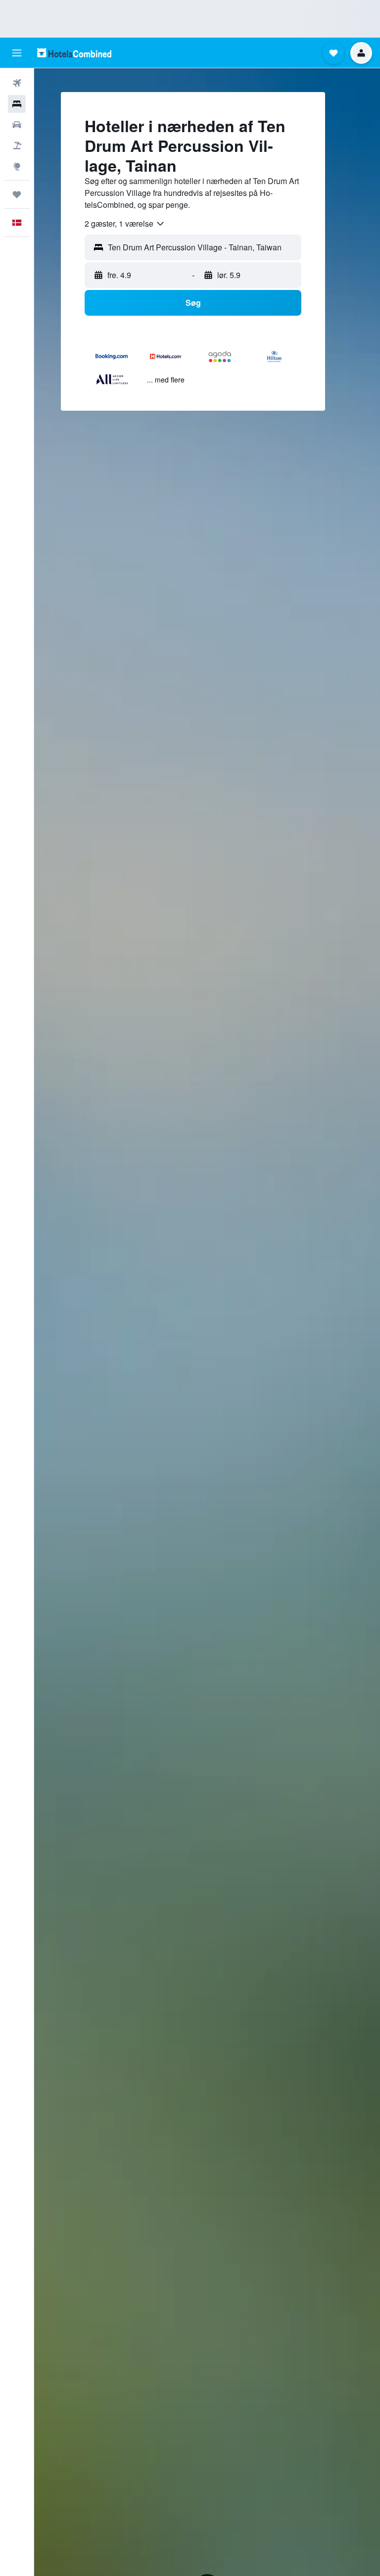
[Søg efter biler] (17, 125)
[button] (17, 53)
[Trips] (17, 194)
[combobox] (125, 224)
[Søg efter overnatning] (17, 104)
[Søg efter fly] (17, 83)
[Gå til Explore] (17, 166)
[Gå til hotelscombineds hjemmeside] (74, 53)
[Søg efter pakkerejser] (17, 145)
